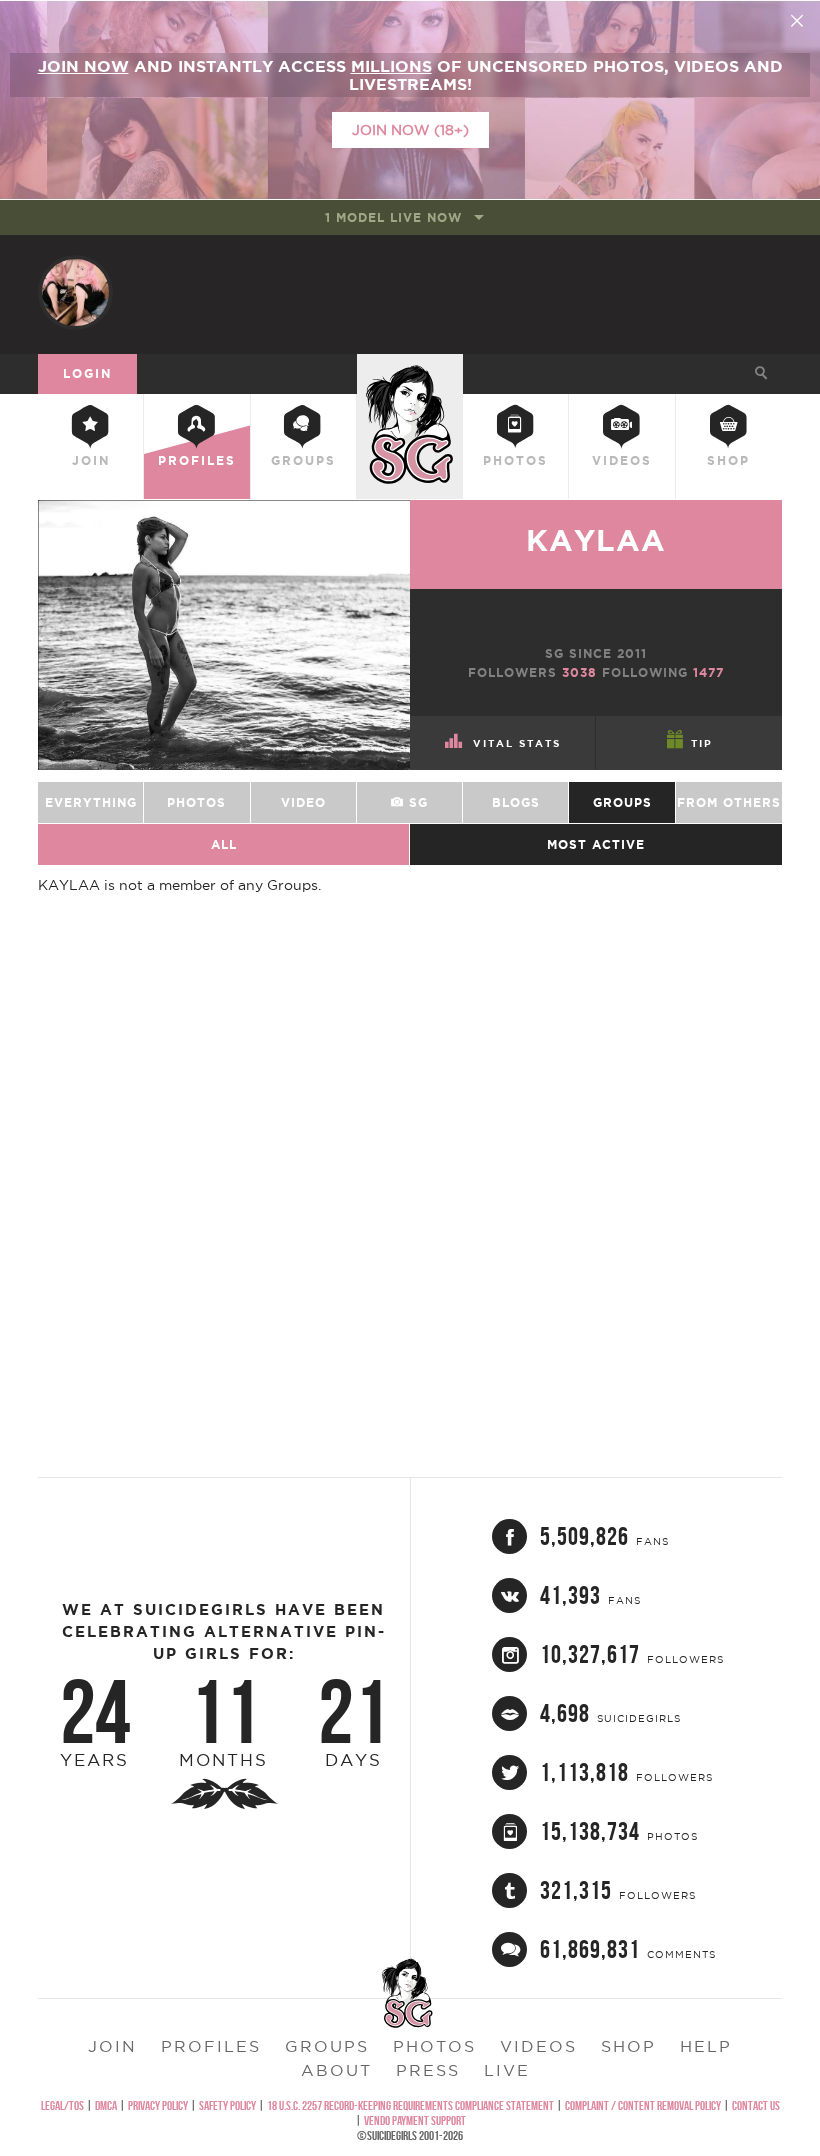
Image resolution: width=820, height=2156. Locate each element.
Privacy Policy (158, 2105)
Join (91, 460)
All (224, 844)
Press (428, 2070)
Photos (515, 460)
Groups (303, 460)
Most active (596, 844)
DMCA (106, 2105)
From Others (729, 802)
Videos (622, 460)
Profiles (197, 460)
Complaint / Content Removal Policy (643, 2105)
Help (706, 2046)
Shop (728, 460)
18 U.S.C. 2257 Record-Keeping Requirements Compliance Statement (410, 2105)
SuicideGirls (410, 370)
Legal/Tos (62, 2105)
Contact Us (756, 2105)
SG (416, 802)
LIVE (507, 2070)
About (336, 2070)
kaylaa (596, 540)
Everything (91, 802)
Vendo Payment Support (415, 2120)
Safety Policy (227, 2105)
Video (303, 802)
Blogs (516, 802)
